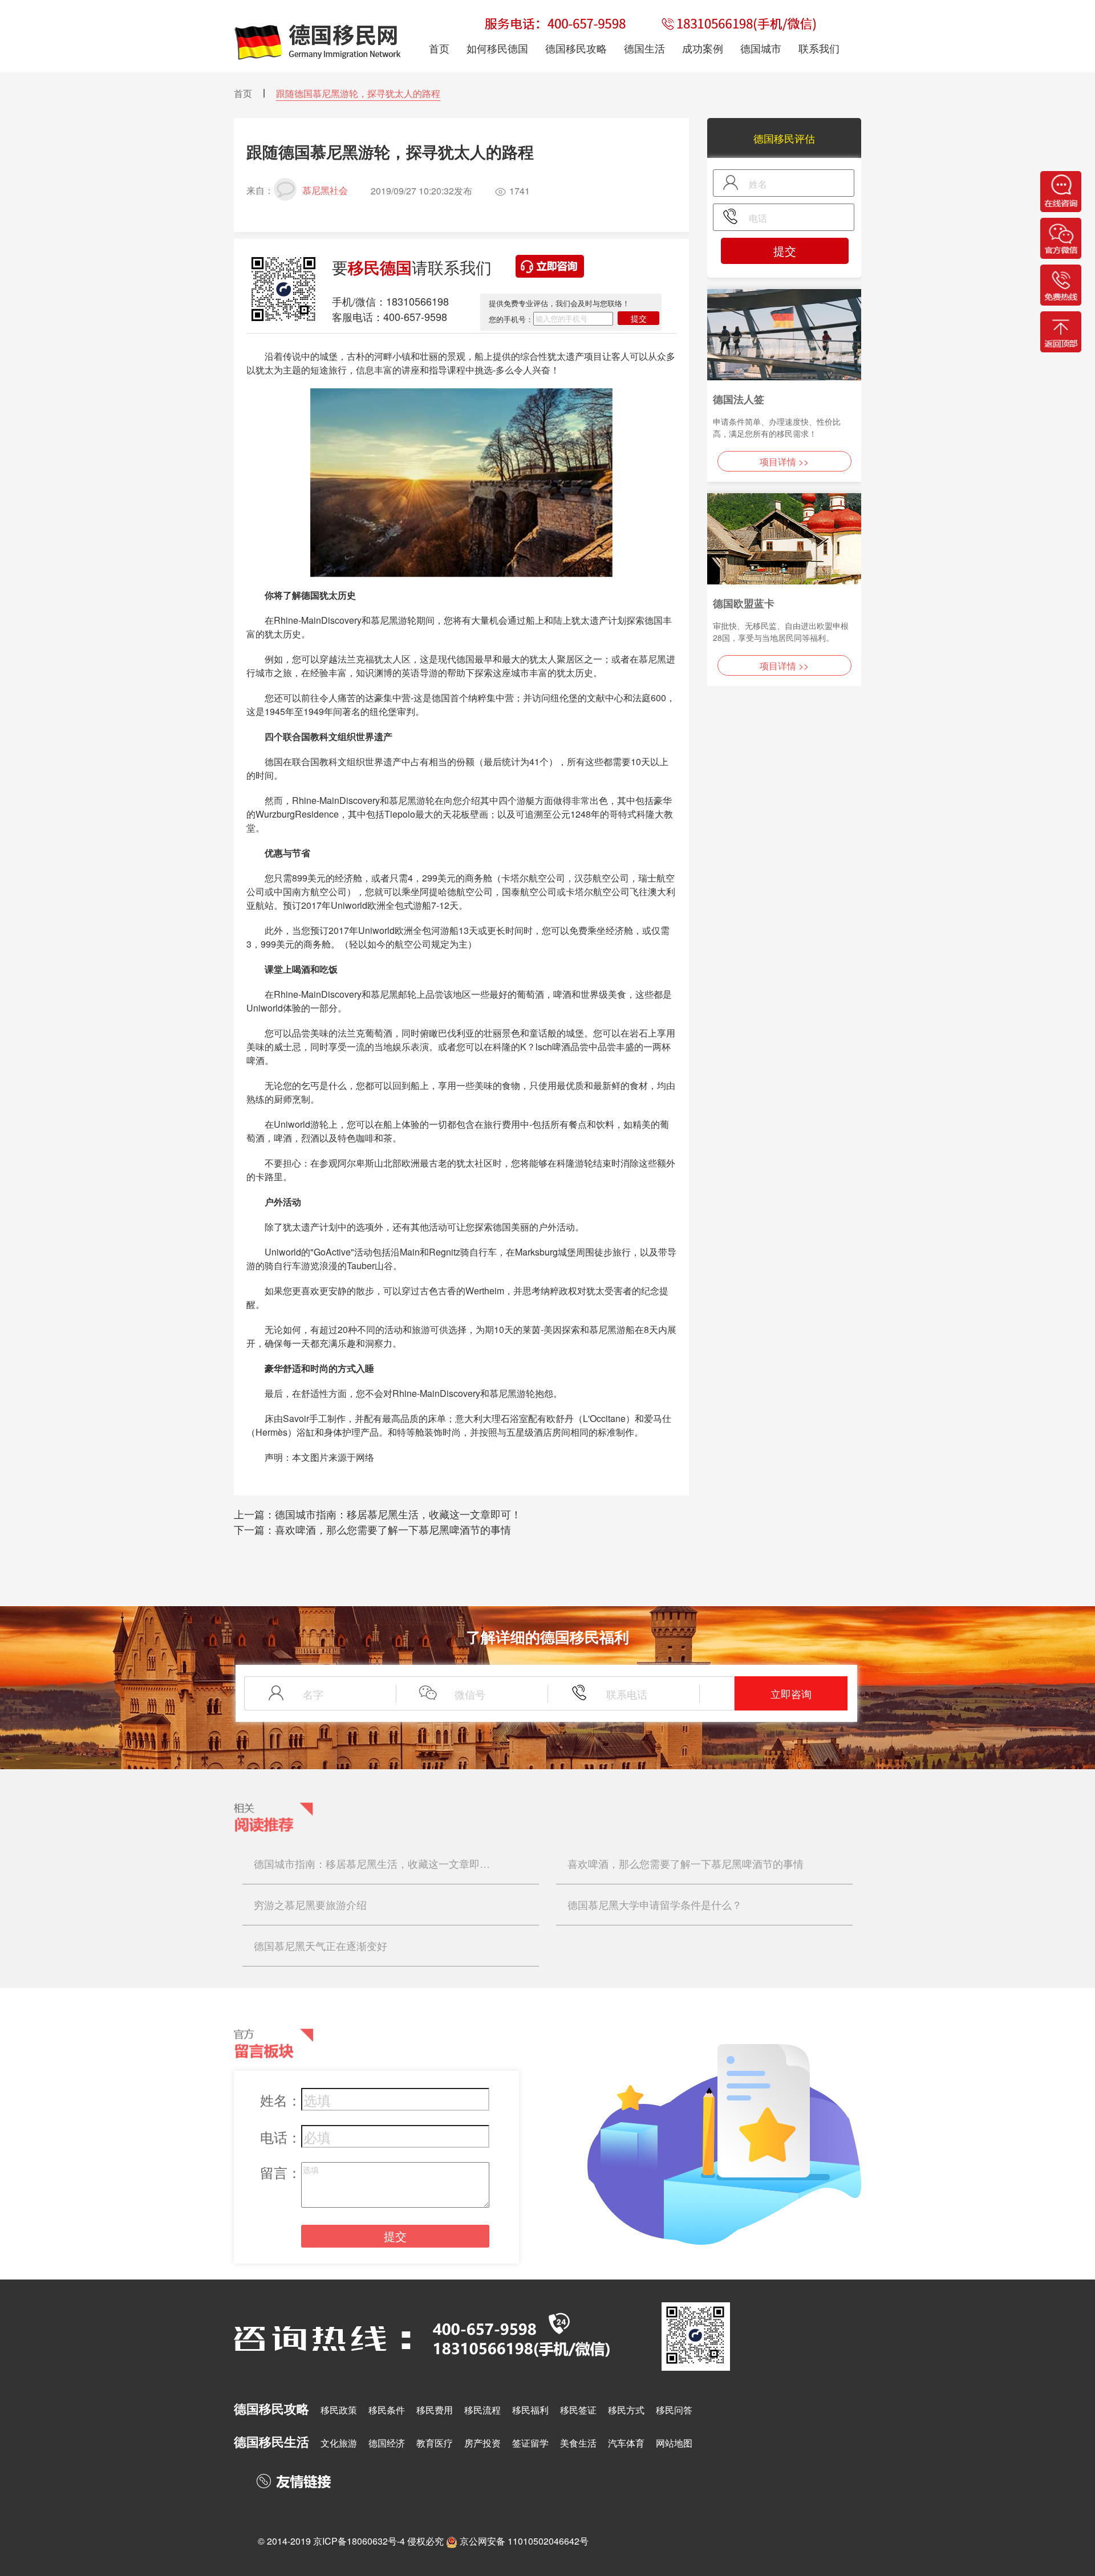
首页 (243, 93)
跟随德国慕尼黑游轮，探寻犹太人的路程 (358, 93)
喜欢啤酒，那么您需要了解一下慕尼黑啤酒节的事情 (393, 1529)
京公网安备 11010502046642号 (524, 2541)
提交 (639, 318)
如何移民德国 (497, 48)
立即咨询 (791, 1693)
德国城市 (761, 48)
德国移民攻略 (576, 48)
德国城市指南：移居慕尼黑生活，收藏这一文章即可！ (398, 1514)
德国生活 (644, 48)
